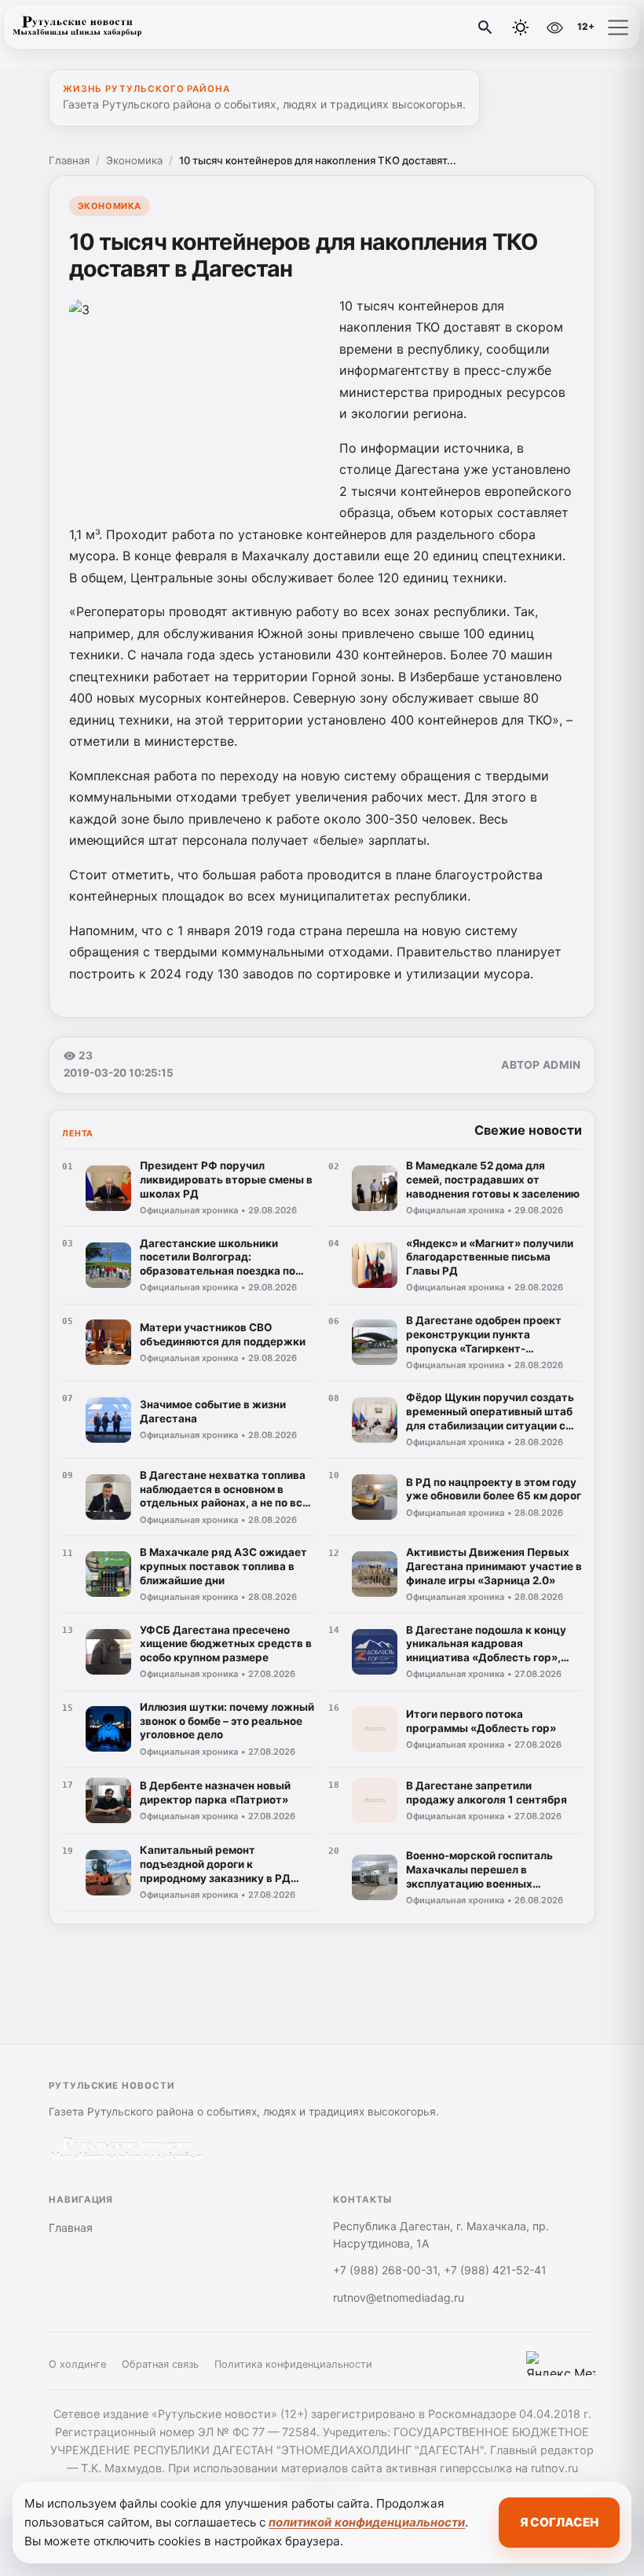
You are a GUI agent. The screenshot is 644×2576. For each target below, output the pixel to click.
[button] (618, 28)
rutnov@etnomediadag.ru (399, 2297)
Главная (69, 160)
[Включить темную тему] (521, 28)
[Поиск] (485, 28)
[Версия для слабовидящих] (554, 28)
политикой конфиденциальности (367, 2522)
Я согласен (559, 2522)
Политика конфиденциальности (293, 2364)
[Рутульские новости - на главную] (77, 28)
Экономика (134, 160)
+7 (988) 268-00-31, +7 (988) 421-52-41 (440, 2270)
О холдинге (77, 2364)
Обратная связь (160, 2364)
